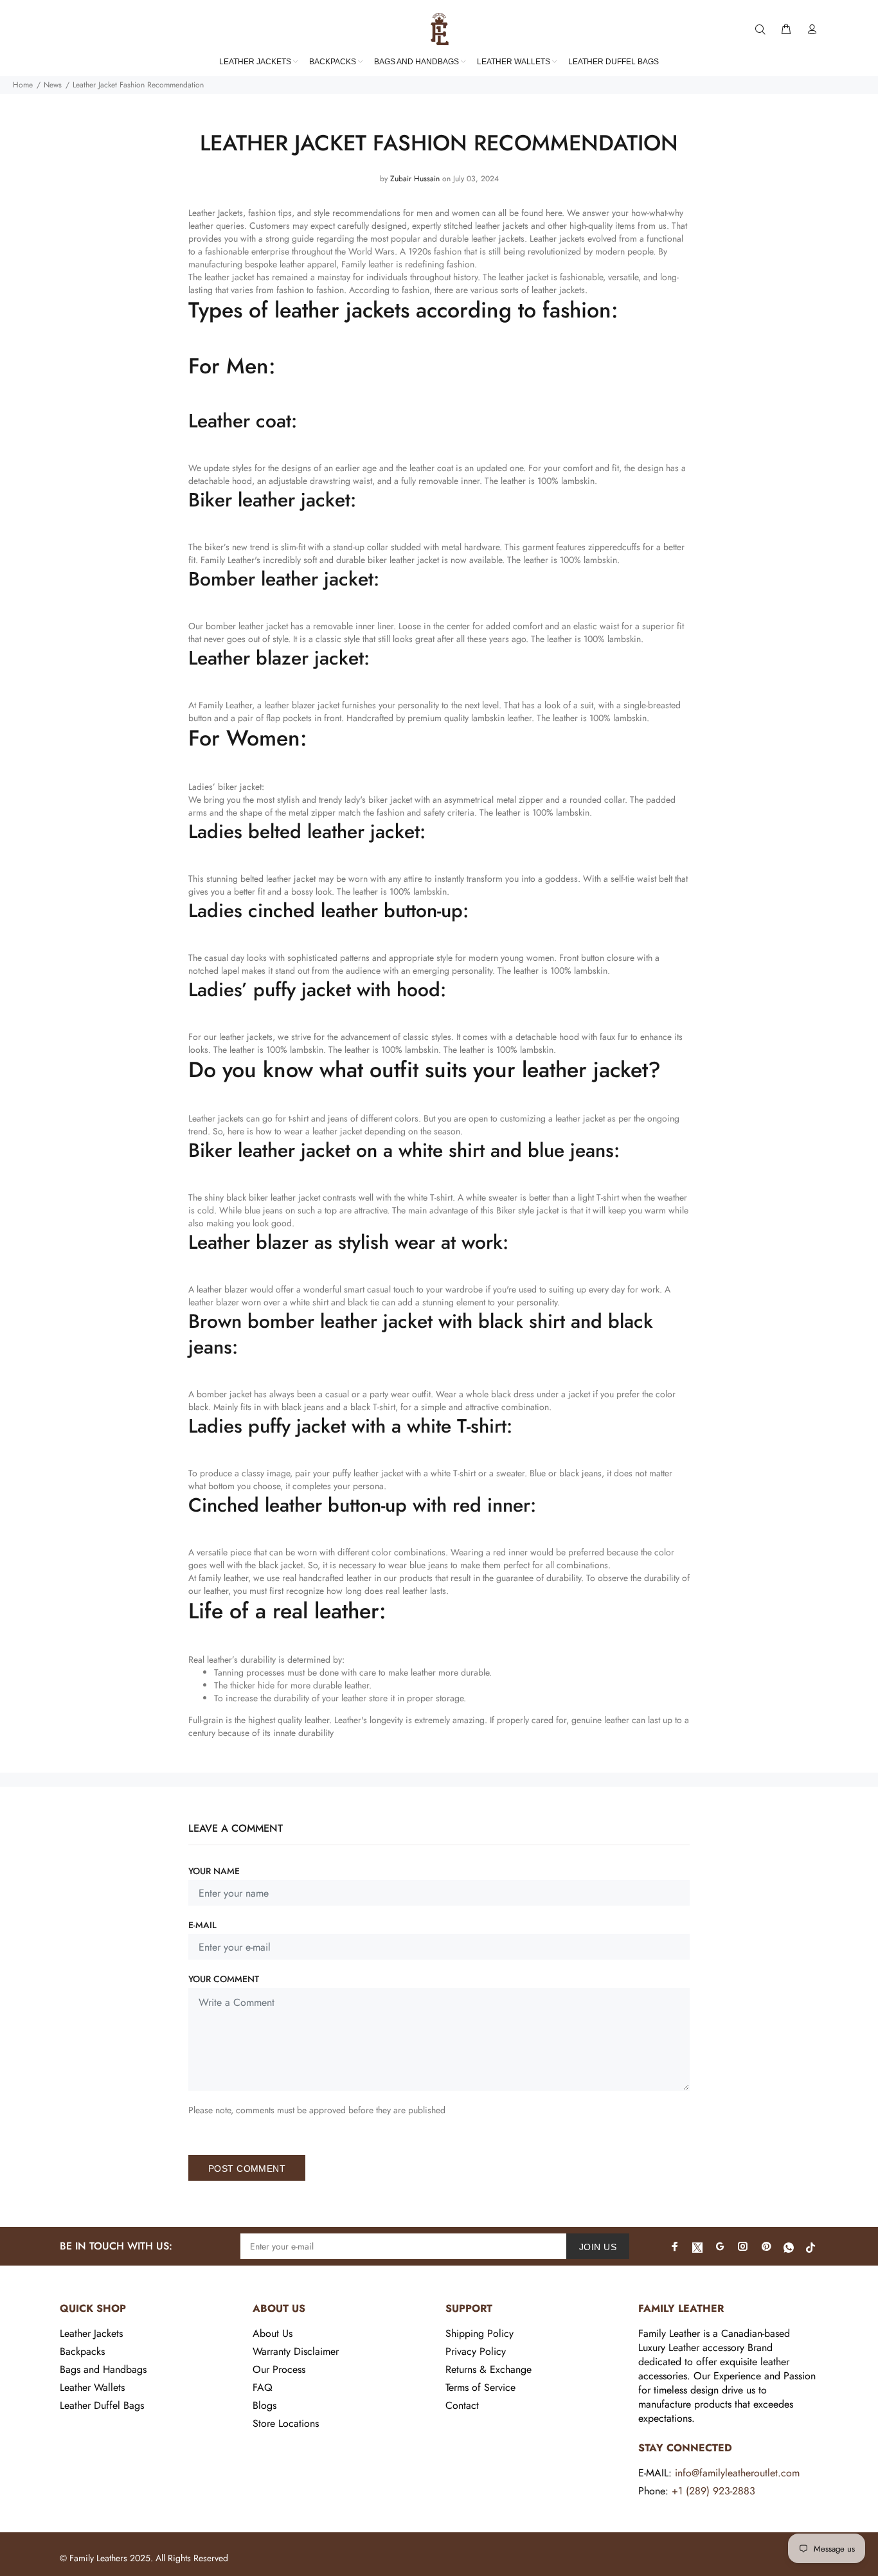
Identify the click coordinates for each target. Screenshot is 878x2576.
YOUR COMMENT (224, 1979)
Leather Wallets (92, 2387)
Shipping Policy (479, 2333)
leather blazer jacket (302, 705)
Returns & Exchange (488, 2369)
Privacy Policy (476, 2351)
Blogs (264, 2405)
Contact (462, 2405)
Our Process (279, 2369)
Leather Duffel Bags (102, 2405)
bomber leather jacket (247, 626)
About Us (273, 2333)
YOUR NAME (214, 1871)
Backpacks (82, 2351)
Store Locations (286, 2423)
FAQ (263, 2387)
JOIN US (598, 2247)
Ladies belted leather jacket (304, 831)
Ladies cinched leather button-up (326, 910)
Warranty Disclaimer (296, 2351)
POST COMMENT (247, 2169)
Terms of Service (480, 2387)
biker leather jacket (403, 560)
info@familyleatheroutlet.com (737, 2473)
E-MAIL (202, 1925)
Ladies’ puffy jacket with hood (314, 989)
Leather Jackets (91, 2333)
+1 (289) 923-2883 (713, 2491)
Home (23, 85)
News (53, 85)
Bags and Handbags (103, 2369)
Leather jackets (557, 238)
